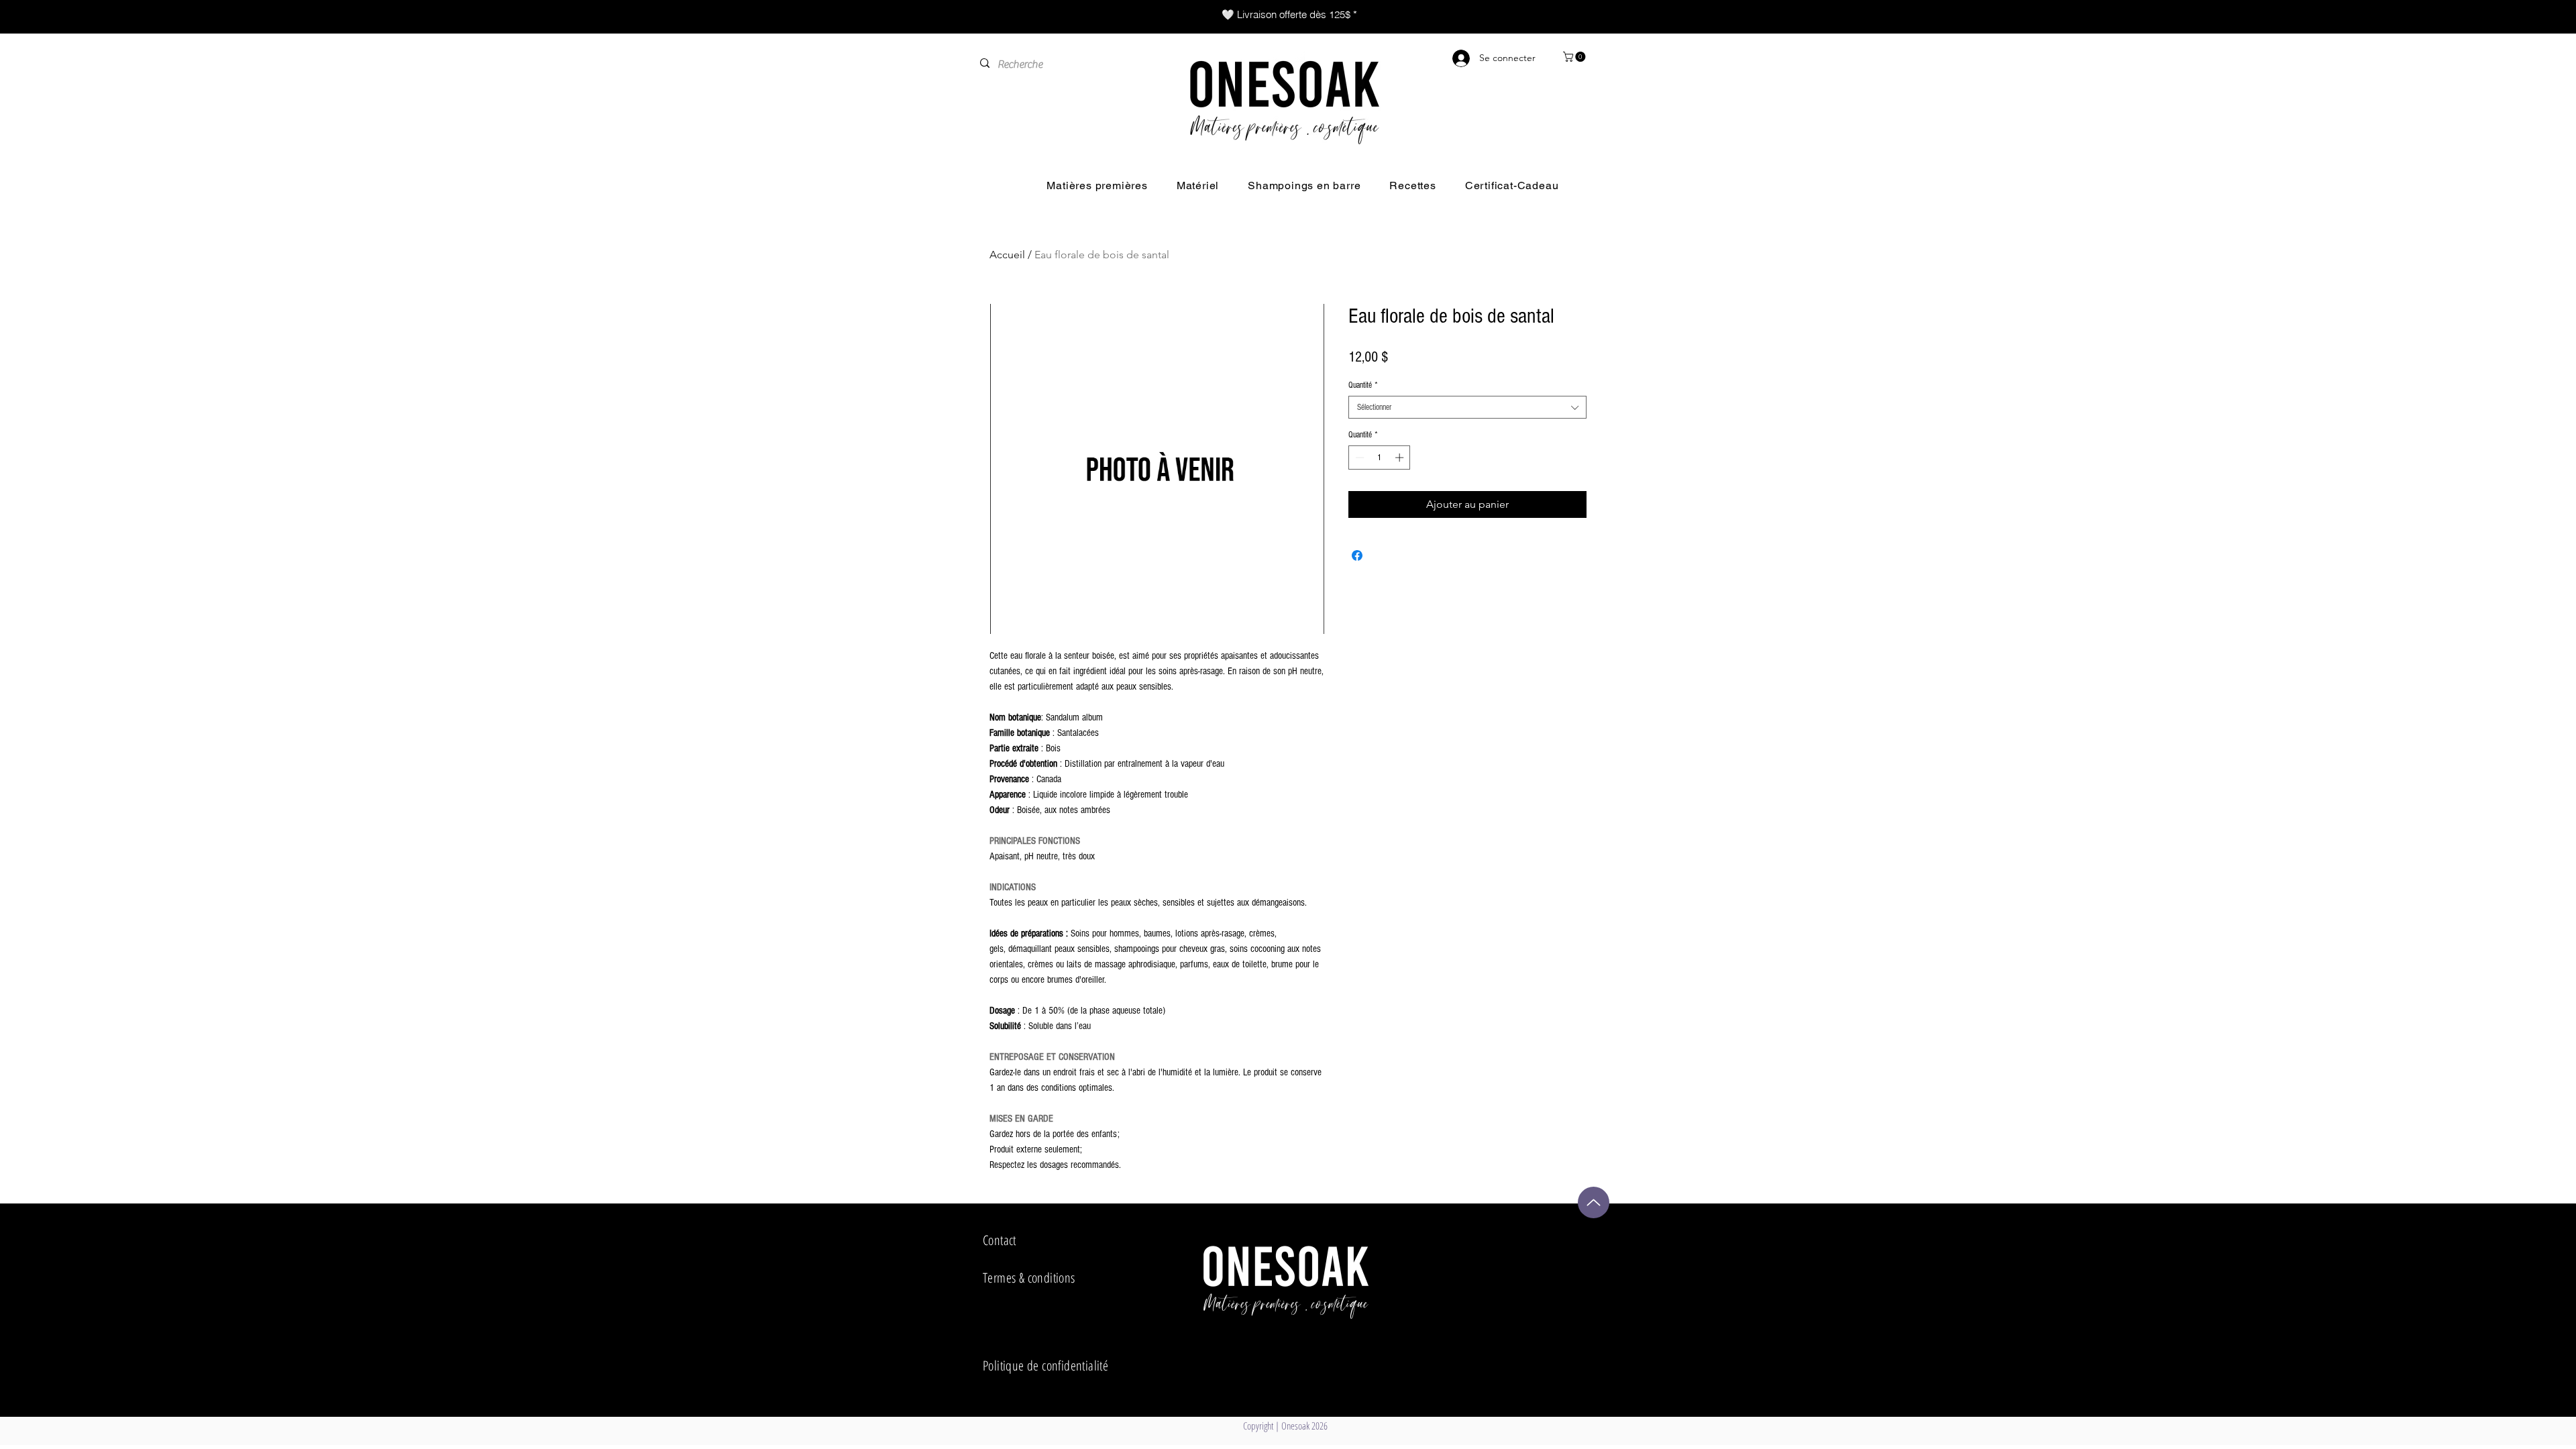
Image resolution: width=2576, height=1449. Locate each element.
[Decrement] (1358, 458)
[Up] (1594, 1202)
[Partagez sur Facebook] (1357, 555)
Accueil (1007, 255)
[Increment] (1401, 458)
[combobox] (1467, 407)
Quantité (1363, 385)
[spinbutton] (1380, 458)
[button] (1575, 57)
